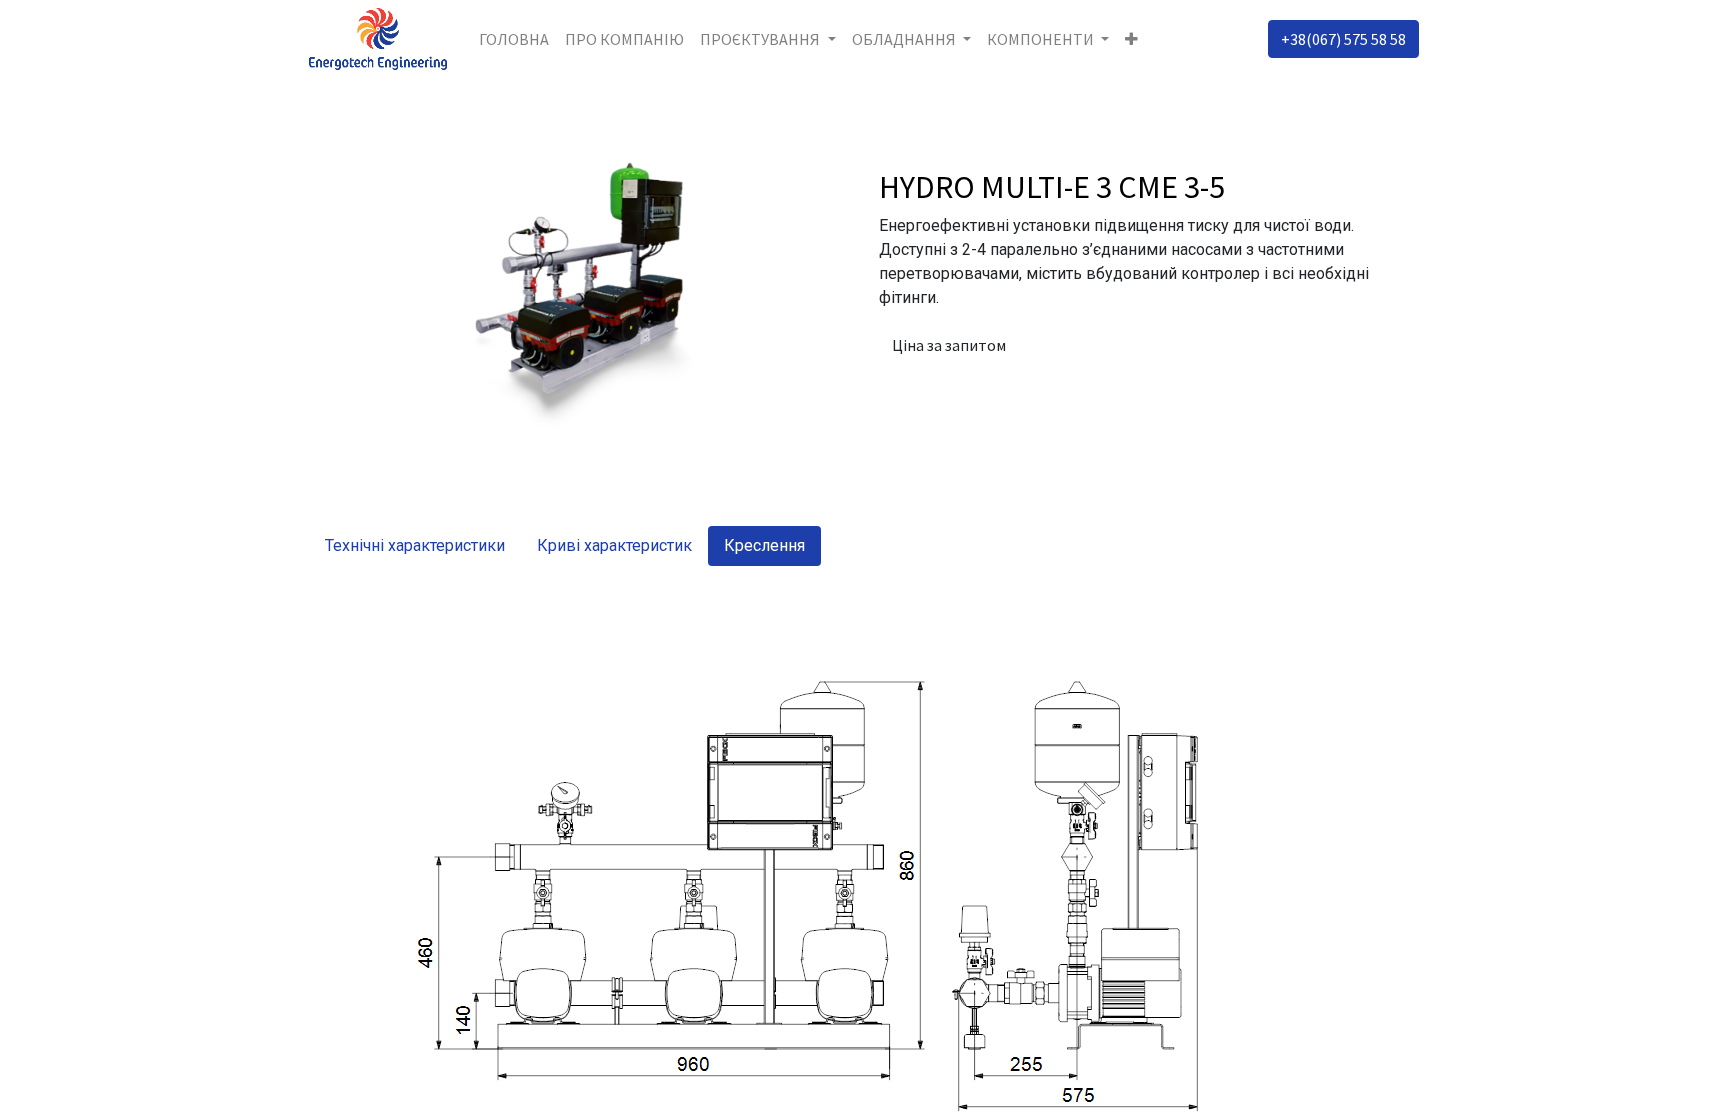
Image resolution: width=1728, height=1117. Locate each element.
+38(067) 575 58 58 (1343, 39)
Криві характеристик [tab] (614, 545)
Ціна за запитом (949, 345)
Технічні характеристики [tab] (415, 545)
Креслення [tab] (764, 545)
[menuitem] (514, 39)
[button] (1131, 39)
